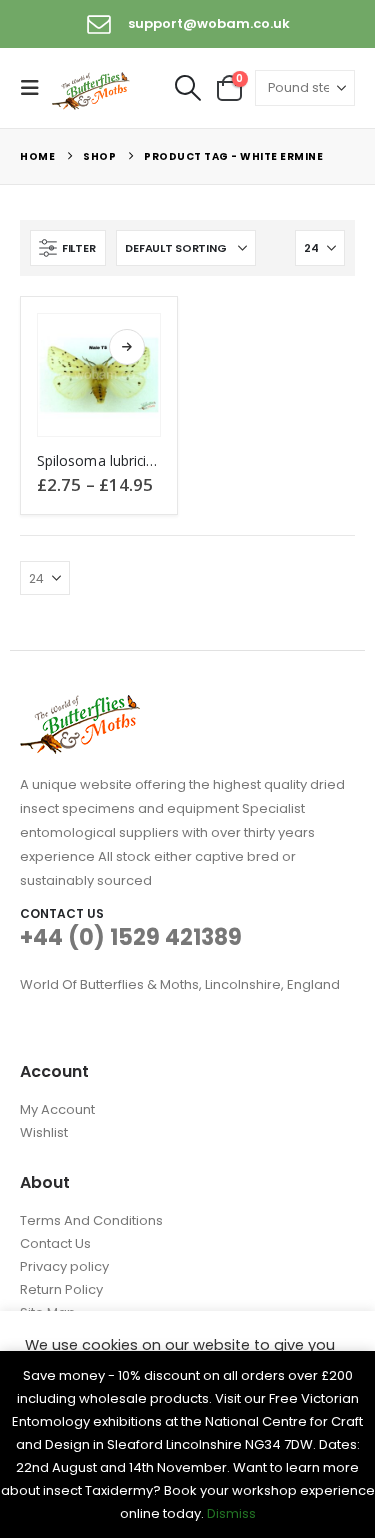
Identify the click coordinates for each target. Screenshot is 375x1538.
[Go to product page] (99, 375)
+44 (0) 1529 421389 (131, 937)
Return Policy (61, 1289)
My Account (57, 1109)
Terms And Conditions (91, 1220)
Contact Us (55, 1243)
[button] (36, 88)
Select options (127, 347)
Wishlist (44, 1132)
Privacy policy (64, 1266)
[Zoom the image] (80, 706)
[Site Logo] (92, 89)
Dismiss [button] (231, 1513)
